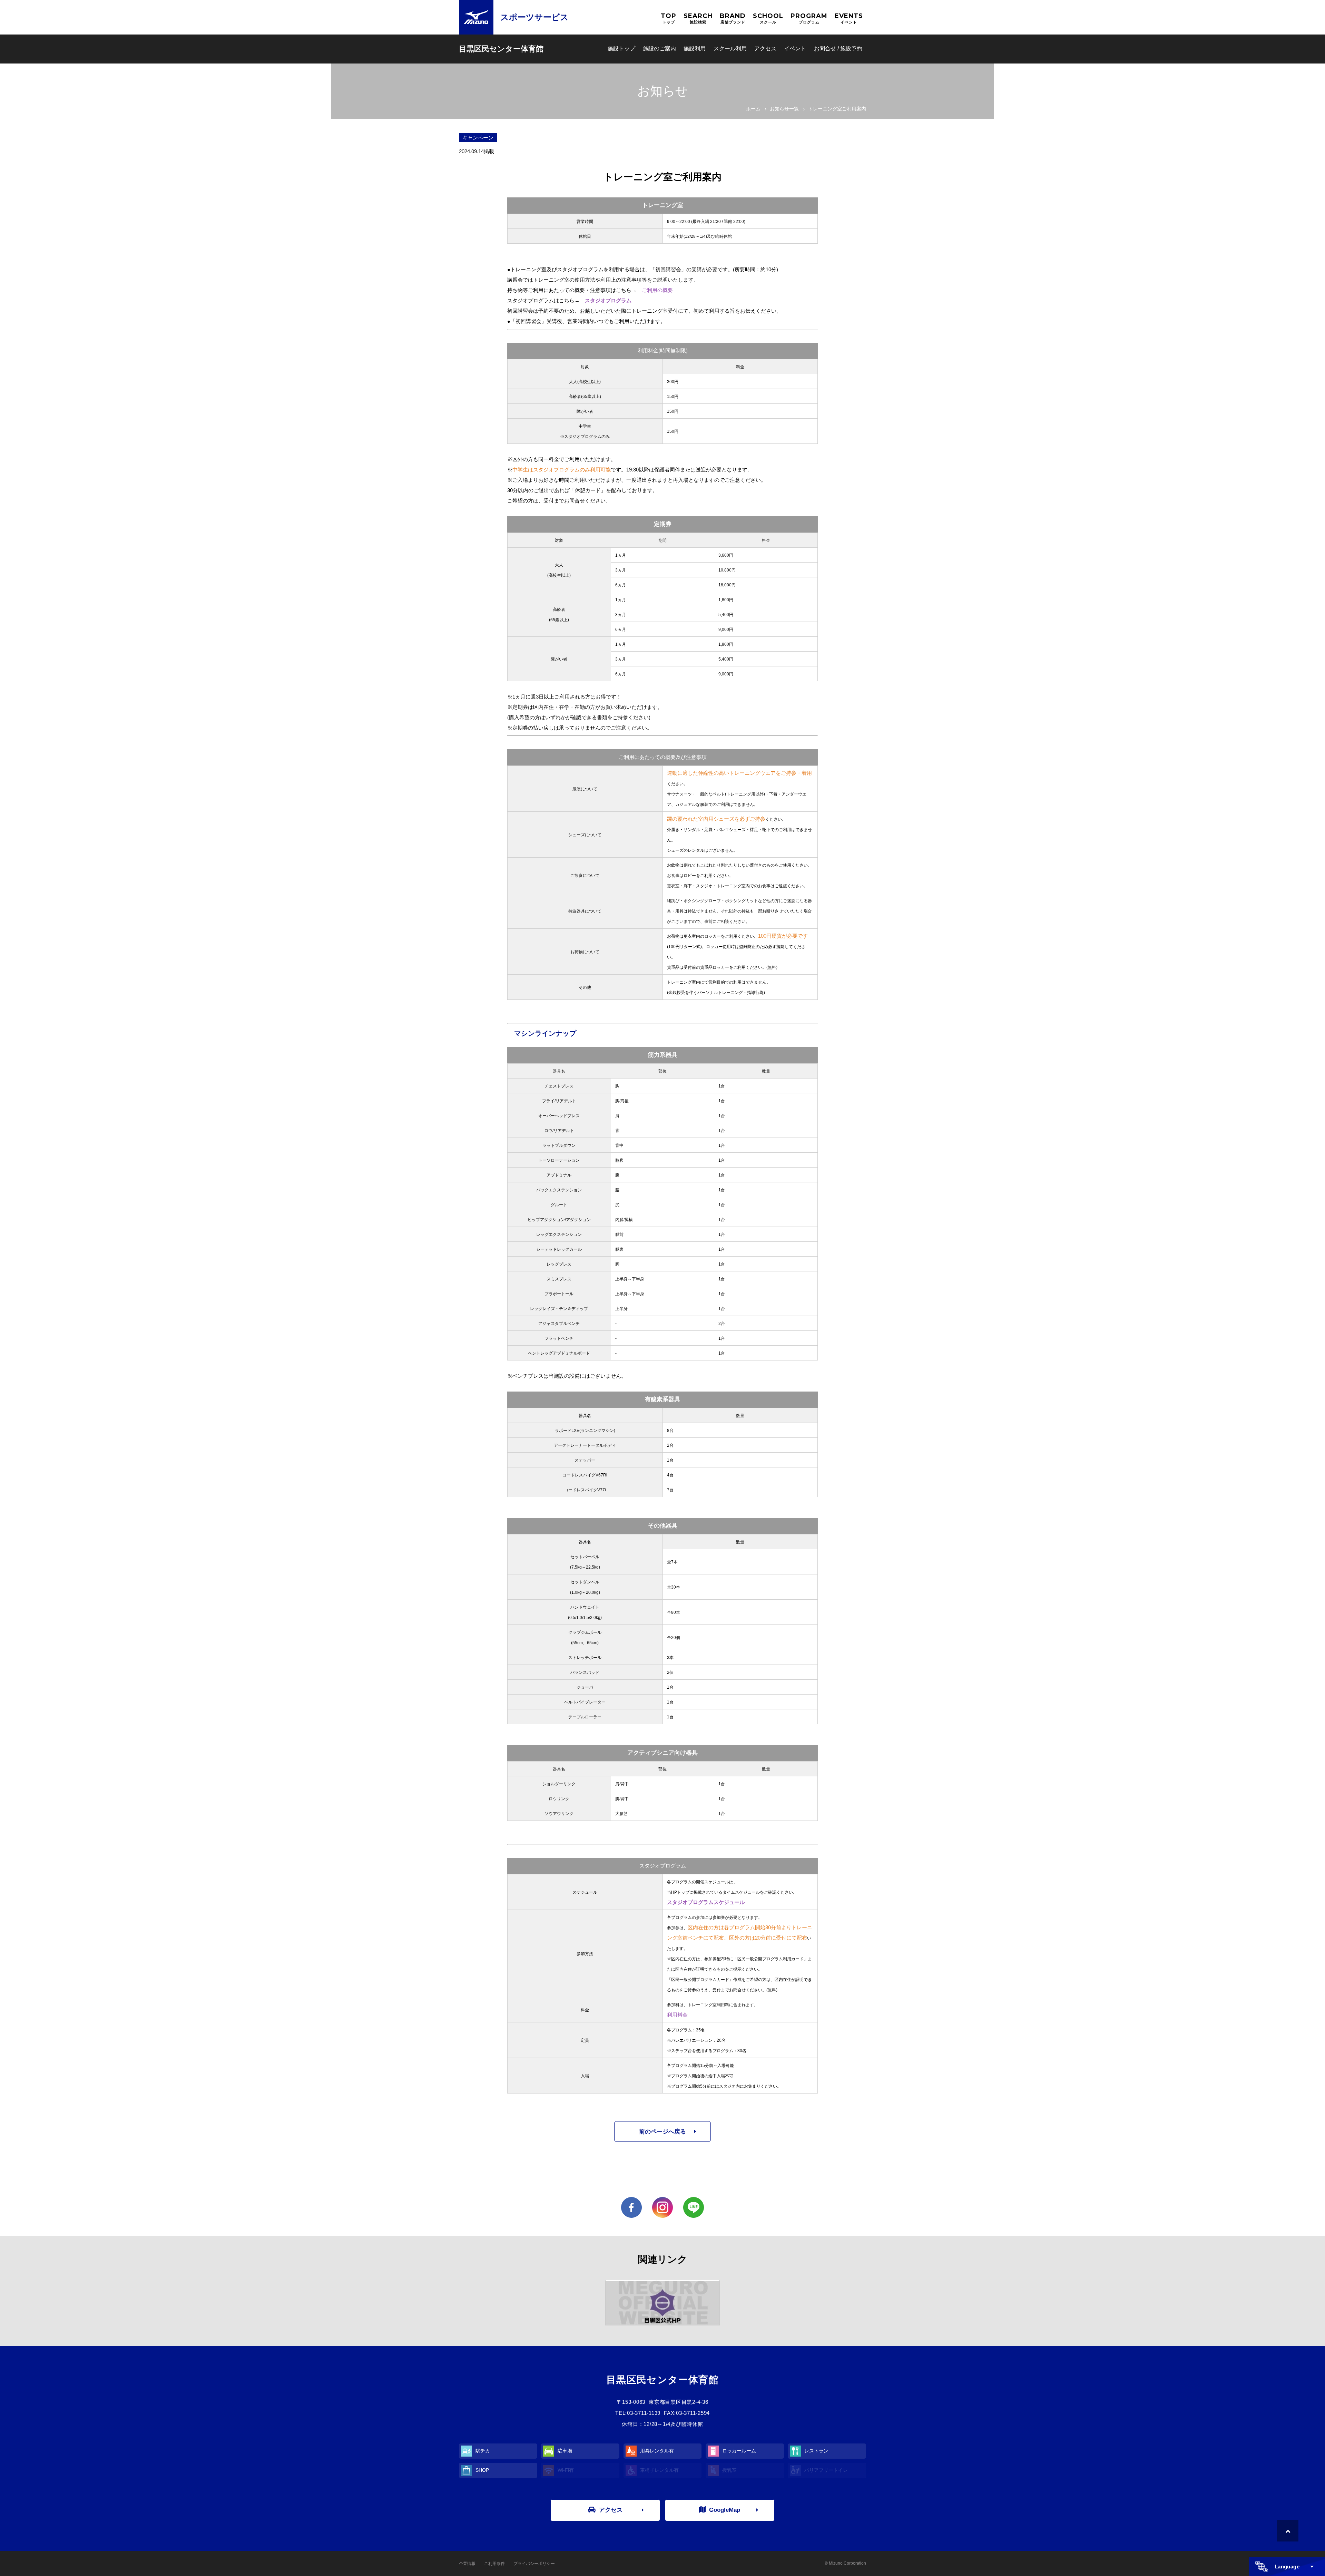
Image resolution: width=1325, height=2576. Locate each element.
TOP (669, 18)
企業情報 (467, 2564)
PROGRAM (809, 18)
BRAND (733, 18)
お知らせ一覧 (784, 109)
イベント (795, 48)
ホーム (753, 109)
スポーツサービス (534, 17)
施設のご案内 (659, 48)
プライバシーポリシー (534, 2564)
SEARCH (698, 18)
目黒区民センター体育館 (501, 49)
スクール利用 (730, 48)
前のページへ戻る (662, 2132)
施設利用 (695, 48)
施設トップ (621, 48)
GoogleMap (725, 2510)
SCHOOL (768, 18)
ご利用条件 (494, 2564)
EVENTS (849, 18)
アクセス (765, 48)
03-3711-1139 (644, 2413)
